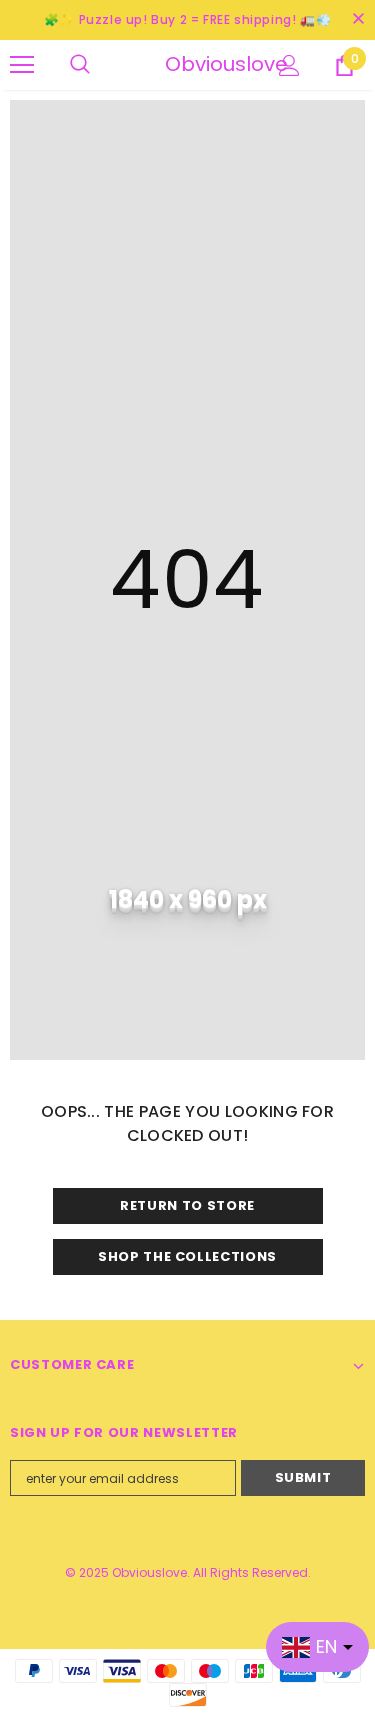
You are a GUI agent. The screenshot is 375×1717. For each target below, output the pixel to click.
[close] (358, 20)
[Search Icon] (100, 65)
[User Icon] (289, 65)
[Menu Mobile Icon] (22, 65)
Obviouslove (190, 64)
